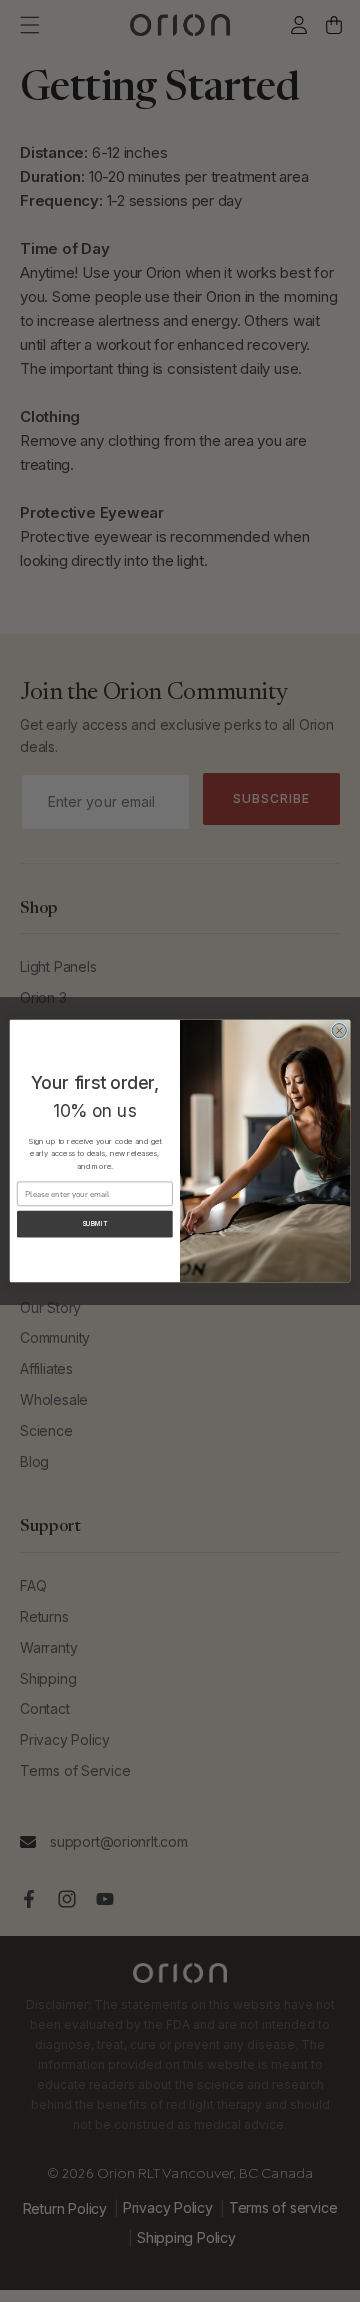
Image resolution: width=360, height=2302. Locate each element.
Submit (95, 1224)
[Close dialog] (339, 1031)
